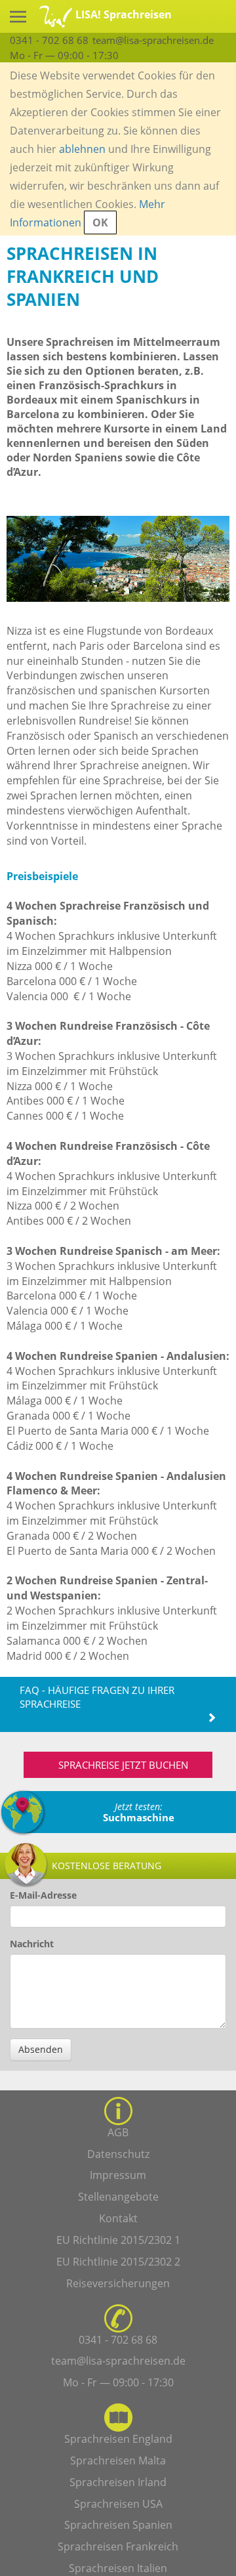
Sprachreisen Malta (118, 2460)
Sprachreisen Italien (118, 2568)
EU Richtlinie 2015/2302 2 (118, 2262)
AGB (118, 2132)
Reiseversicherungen (118, 2283)
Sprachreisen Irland (118, 2482)
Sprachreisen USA (118, 2504)
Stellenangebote (118, 2197)
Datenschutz (118, 2154)
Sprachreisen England (118, 2439)
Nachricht (32, 1944)
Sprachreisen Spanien (118, 2525)
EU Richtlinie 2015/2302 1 (118, 2240)
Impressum (118, 2175)
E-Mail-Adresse (43, 1895)
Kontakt (118, 2218)
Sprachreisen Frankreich (118, 2546)
